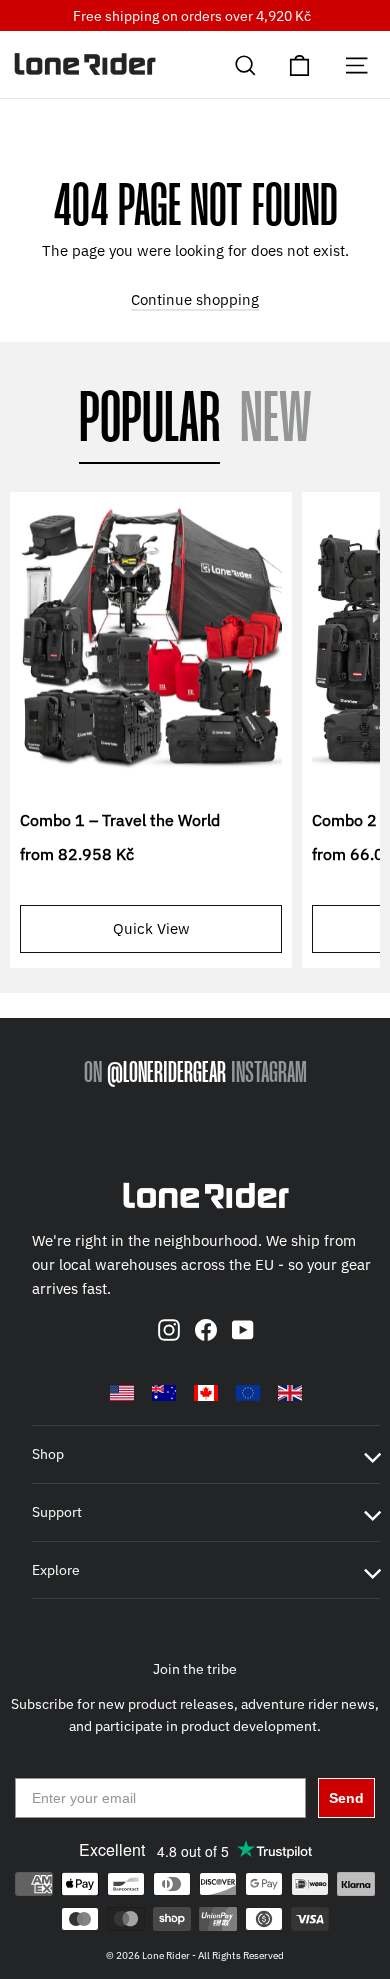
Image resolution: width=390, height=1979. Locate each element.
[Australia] (164, 1393)
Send (346, 1798)
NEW (276, 421)
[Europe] (248, 1393)
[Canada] (206, 1393)
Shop (48, 1454)
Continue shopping (195, 299)
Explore (56, 1570)
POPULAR (149, 421)
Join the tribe (195, 1669)
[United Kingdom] (290, 1393)
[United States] (122, 1393)
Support (57, 1512)
